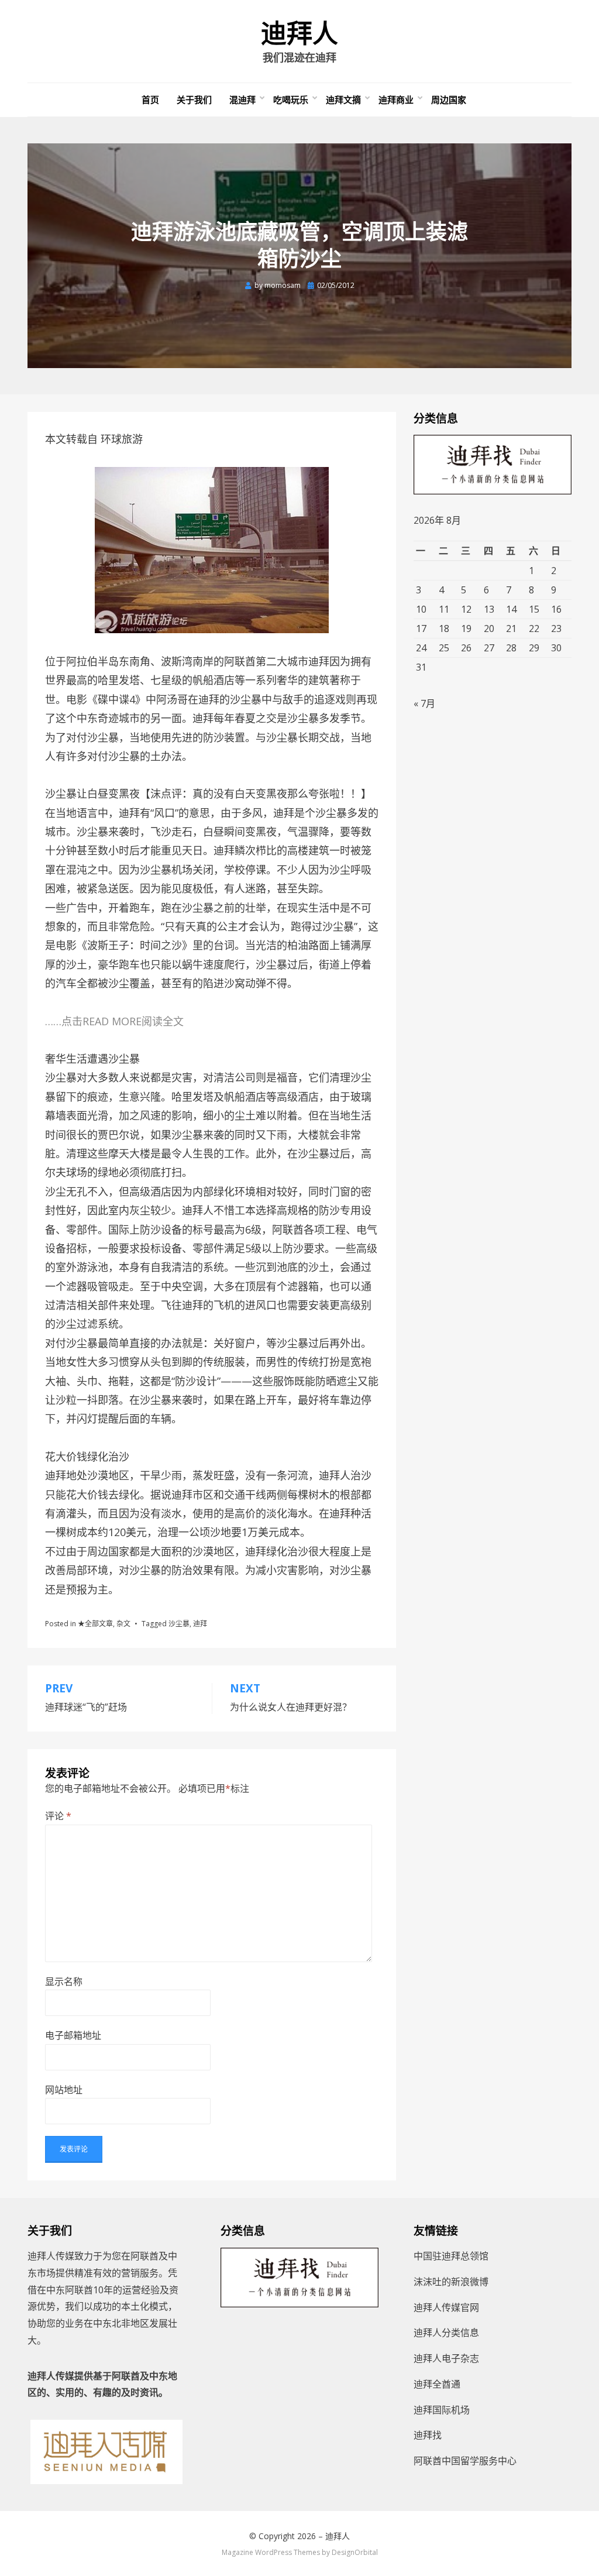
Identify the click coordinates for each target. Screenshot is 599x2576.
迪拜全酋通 (437, 2384)
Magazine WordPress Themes (271, 2552)
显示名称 (64, 1981)
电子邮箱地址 (73, 2035)
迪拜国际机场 (442, 2410)
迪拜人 (299, 34)
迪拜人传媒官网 (446, 2307)
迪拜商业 (396, 99)
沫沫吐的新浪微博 (451, 2282)
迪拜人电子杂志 (446, 2358)
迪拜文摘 (343, 99)
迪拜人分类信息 (446, 2333)
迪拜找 (428, 2435)
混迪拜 (242, 99)
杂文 (123, 1624)
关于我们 (194, 99)
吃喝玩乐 (291, 99)
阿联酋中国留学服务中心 (465, 2461)
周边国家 (449, 99)
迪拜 (200, 1624)
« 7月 (424, 703)
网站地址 (64, 2090)
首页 (150, 99)
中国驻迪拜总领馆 (451, 2256)
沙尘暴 (179, 1624)
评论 (58, 1816)
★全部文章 (95, 1624)
